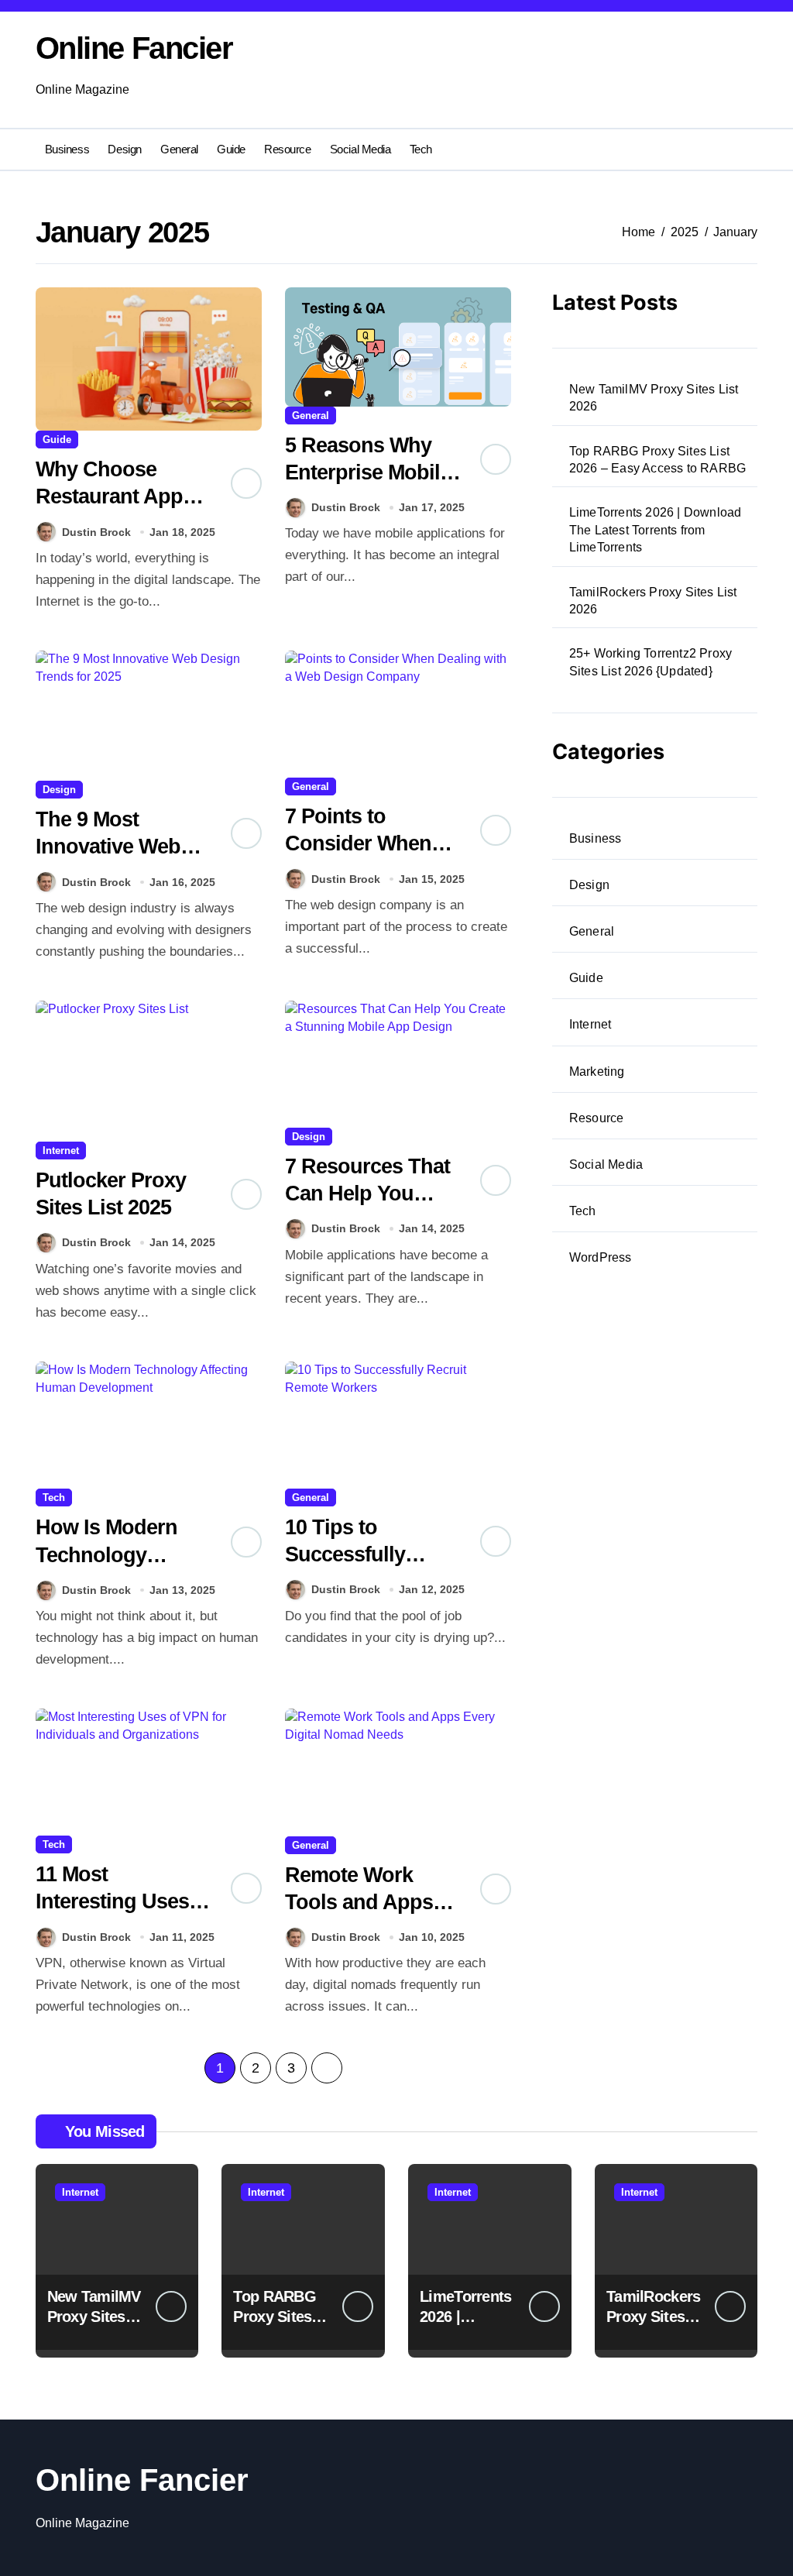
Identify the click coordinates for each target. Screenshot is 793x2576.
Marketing (597, 1072)
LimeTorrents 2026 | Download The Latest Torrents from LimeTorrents (656, 530)
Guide (231, 149)
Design (124, 149)
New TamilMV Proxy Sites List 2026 (654, 398)
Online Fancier (134, 48)
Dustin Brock (96, 532)
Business (67, 149)
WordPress (601, 1257)
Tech (421, 149)
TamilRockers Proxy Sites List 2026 (653, 601)
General (179, 149)
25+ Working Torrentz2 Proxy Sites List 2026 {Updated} (651, 662)
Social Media (360, 149)
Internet (61, 1151)
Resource (287, 149)
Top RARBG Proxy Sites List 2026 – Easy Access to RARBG (657, 460)
